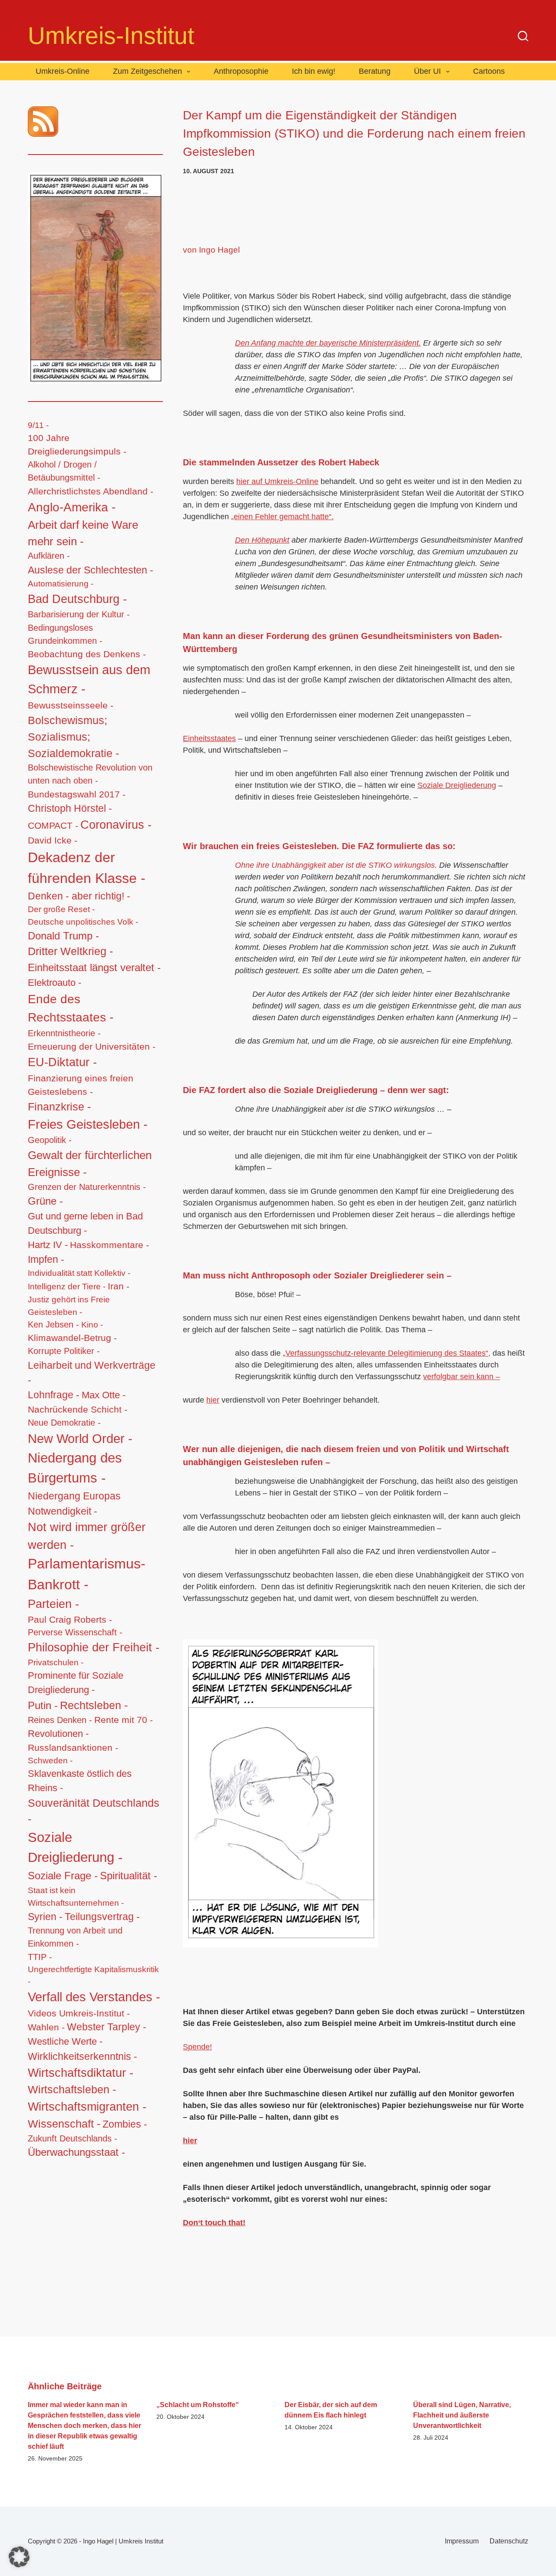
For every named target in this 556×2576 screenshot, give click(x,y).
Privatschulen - (56, 1662)
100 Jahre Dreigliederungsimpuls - (77, 445)
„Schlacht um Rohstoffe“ (198, 2405)
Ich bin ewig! (314, 71)
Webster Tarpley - (107, 2027)
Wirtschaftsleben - (72, 2089)
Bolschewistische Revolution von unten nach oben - (90, 774)
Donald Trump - (63, 936)
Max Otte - (104, 1395)
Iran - (119, 1286)
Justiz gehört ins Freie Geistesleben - (69, 1306)
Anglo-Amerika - (72, 507)
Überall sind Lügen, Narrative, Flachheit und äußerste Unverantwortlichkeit (462, 2415)
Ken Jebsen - (53, 1324)
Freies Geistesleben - (88, 1124)
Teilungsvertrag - (102, 1917)
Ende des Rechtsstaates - (71, 1008)
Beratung (375, 71)
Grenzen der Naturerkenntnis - (87, 1187)
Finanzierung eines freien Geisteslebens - (81, 1085)
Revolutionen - (58, 1734)
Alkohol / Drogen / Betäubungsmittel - (64, 471)
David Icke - (53, 840)
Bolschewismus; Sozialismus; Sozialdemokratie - (73, 737)
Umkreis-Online (63, 71)
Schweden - (50, 1761)
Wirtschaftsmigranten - (87, 2107)
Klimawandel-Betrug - (72, 1338)
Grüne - (45, 1201)
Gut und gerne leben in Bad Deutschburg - (85, 1223)
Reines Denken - (60, 1720)
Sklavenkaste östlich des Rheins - (80, 1781)
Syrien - (45, 1917)
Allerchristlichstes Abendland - (91, 491)
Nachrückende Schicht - (78, 1409)
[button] (19, 2557)
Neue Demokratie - (64, 1423)
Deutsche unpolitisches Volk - (83, 922)
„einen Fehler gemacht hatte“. (282, 517)
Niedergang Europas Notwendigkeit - (74, 1504)
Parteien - (53, 1604)
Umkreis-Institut (111, 36)
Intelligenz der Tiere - (67, 1286)
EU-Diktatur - (62, 1062)
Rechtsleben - (94, 1705)
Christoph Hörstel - (70, 808)
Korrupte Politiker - (64, 1351)
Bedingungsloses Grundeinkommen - (65, 634)
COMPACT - (53, 825)
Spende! (197, 2047)
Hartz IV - (48, 1245)
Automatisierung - (61, 584)
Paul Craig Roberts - (70, 1619)
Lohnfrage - (54, 1395)
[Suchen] (523, 36)
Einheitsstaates (209, 738)
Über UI (427, 71)
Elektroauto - (55, 983)
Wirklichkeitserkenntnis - (83, 2056)
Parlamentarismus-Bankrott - (87, 1574)
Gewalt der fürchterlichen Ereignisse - (90, 1164)
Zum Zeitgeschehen (147, 71)
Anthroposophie (241, 71)
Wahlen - (46, 2027)
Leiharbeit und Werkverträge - (92, 1373)
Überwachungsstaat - (76, 2152)
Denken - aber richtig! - (79, 896)
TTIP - (40, 1957)
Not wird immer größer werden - (87, 1536)
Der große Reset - (61, 909)
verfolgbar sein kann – (462, 1377)
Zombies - (125, 2124)
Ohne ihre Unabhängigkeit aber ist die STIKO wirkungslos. (336, 865)
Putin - (43, 1705)
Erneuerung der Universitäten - (92, 1047)
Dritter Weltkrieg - (70, 951)
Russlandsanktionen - (73, 1748)
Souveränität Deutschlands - (94, 1811)
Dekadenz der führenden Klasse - (87, 868)
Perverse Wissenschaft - (75, 1632)
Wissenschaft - (64, 2124)
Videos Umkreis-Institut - (79, 2013)
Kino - (92, 1325)
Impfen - (46, 1259)
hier (213, 1400)
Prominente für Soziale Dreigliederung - (76, 1683)
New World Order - (80, 1439)
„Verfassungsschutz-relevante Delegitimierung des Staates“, (387, 1353)
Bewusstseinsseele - (71, 705)
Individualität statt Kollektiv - (79, 1273)
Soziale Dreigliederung (457, 785)
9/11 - (38, 425)
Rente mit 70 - (124, 1720)
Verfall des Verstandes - (94, 1997)
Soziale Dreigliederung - (75, 1848)
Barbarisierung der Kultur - (79, 614)
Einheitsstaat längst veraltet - (94, 967)
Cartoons (489, 71)
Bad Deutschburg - (77, 599)
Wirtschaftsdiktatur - (81, 2073)
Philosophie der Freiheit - (94, 1647)
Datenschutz (509, 2541)
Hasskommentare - (109, 1245)
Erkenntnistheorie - (64, 1033)
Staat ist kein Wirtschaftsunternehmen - (76, 1896)
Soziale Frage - (63, 1876)
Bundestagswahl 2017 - (77, 794)
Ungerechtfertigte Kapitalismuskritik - (93, 1975)
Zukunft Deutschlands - (73, 2138)
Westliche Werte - (65, 2041)
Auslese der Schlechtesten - (91, 570)
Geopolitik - (50, 1140)
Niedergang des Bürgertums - (75, 1468)
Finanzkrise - (59, 1107)
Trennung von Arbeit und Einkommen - (75, 1937)
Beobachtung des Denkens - (87, 654)
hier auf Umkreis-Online (277, 481)
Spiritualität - (129, 1876)
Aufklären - (49, 556)
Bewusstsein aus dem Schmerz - (89, 679)
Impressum (462, 2541)
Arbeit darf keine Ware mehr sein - (83, 533)
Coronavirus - (116, 825)
